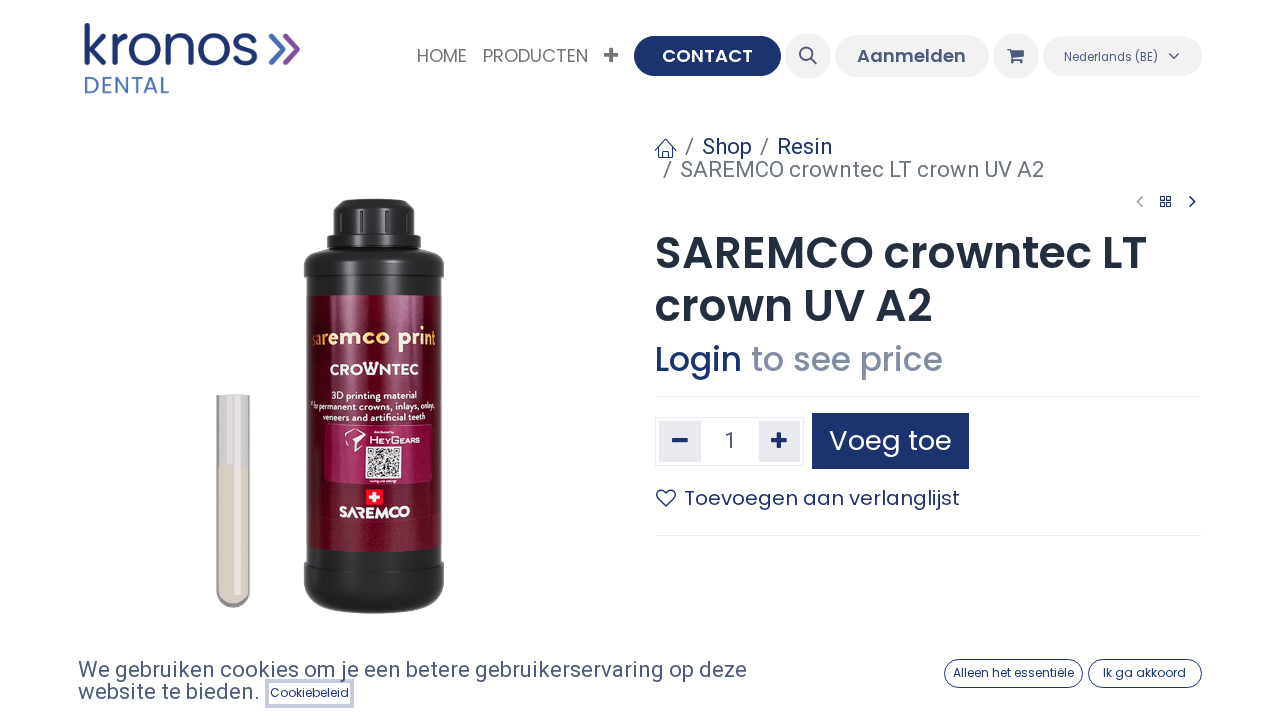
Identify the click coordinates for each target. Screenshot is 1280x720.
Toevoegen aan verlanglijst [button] (822, 498)
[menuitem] (442, 56)
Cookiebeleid (309, 692)
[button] (808, 56)
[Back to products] (1166, 202)
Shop (727, 146)
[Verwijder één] (680, 441)
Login (698, 359)
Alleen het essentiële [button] (1013, 672)
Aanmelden (911, 55)
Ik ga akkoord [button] (1144, 672)
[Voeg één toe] (780, 441)
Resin (805, 146)
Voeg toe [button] (890, 440)
